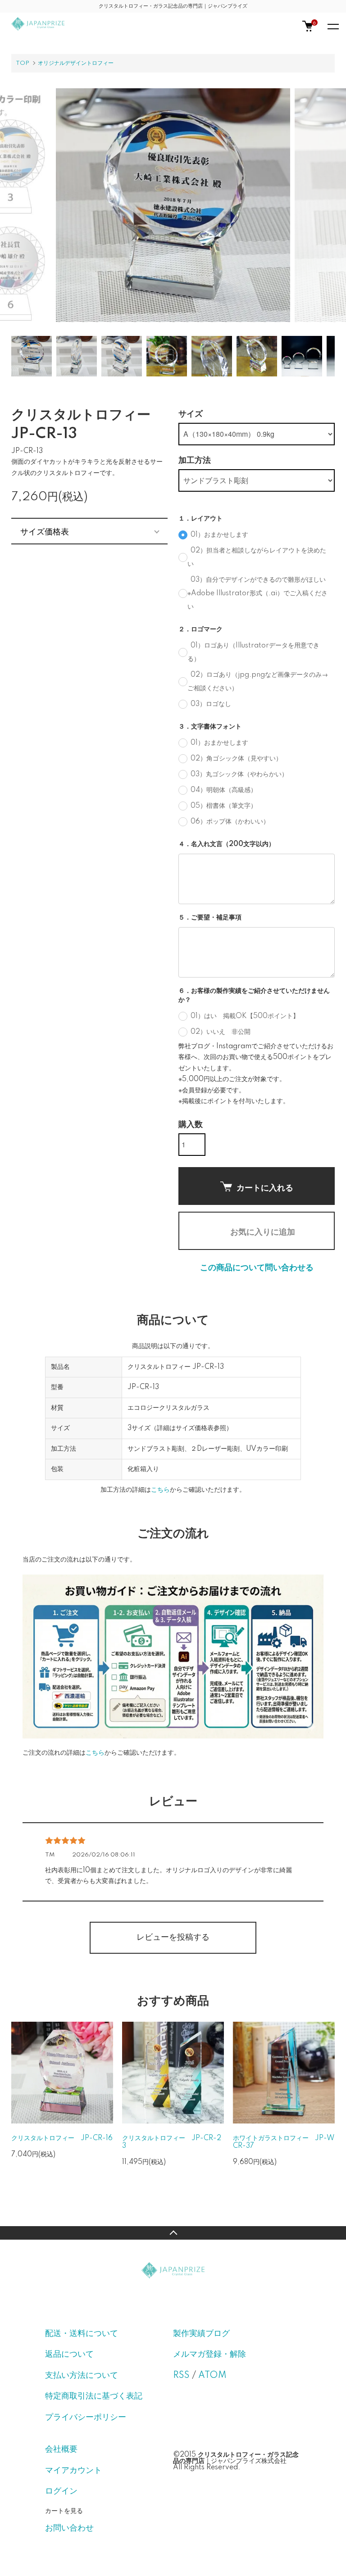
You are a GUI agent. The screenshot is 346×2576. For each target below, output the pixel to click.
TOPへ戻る (173, 2233)
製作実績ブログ (201, 2334)
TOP (23, 63)
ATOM (212, 2376)
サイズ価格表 (45, 531)
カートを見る (64, 2510)
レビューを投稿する (173, 1938)
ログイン (61, 2491)
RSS (181, 2376)
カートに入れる (265, 1187)
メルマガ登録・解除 (209, 2354)
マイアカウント (73, 2471)
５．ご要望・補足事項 (210, 918)
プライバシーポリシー (86, 2418)
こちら (160, 1490)
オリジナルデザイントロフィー (76, 63)
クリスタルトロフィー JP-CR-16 (62, 2138)
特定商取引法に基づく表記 (94, 2396)
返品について (69, 2354)
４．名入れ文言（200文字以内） (227, 844)
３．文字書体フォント (210, 727)
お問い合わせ (69, 2528)
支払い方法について (82, 2376)
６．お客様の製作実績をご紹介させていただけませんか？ (254, 996)
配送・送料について (82, 2334)
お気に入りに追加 (263, 1231)
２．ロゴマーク (200, 629)
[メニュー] (332, 26)
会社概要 (61, 2449)
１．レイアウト (200, 519)
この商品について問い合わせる (257, 1268)
